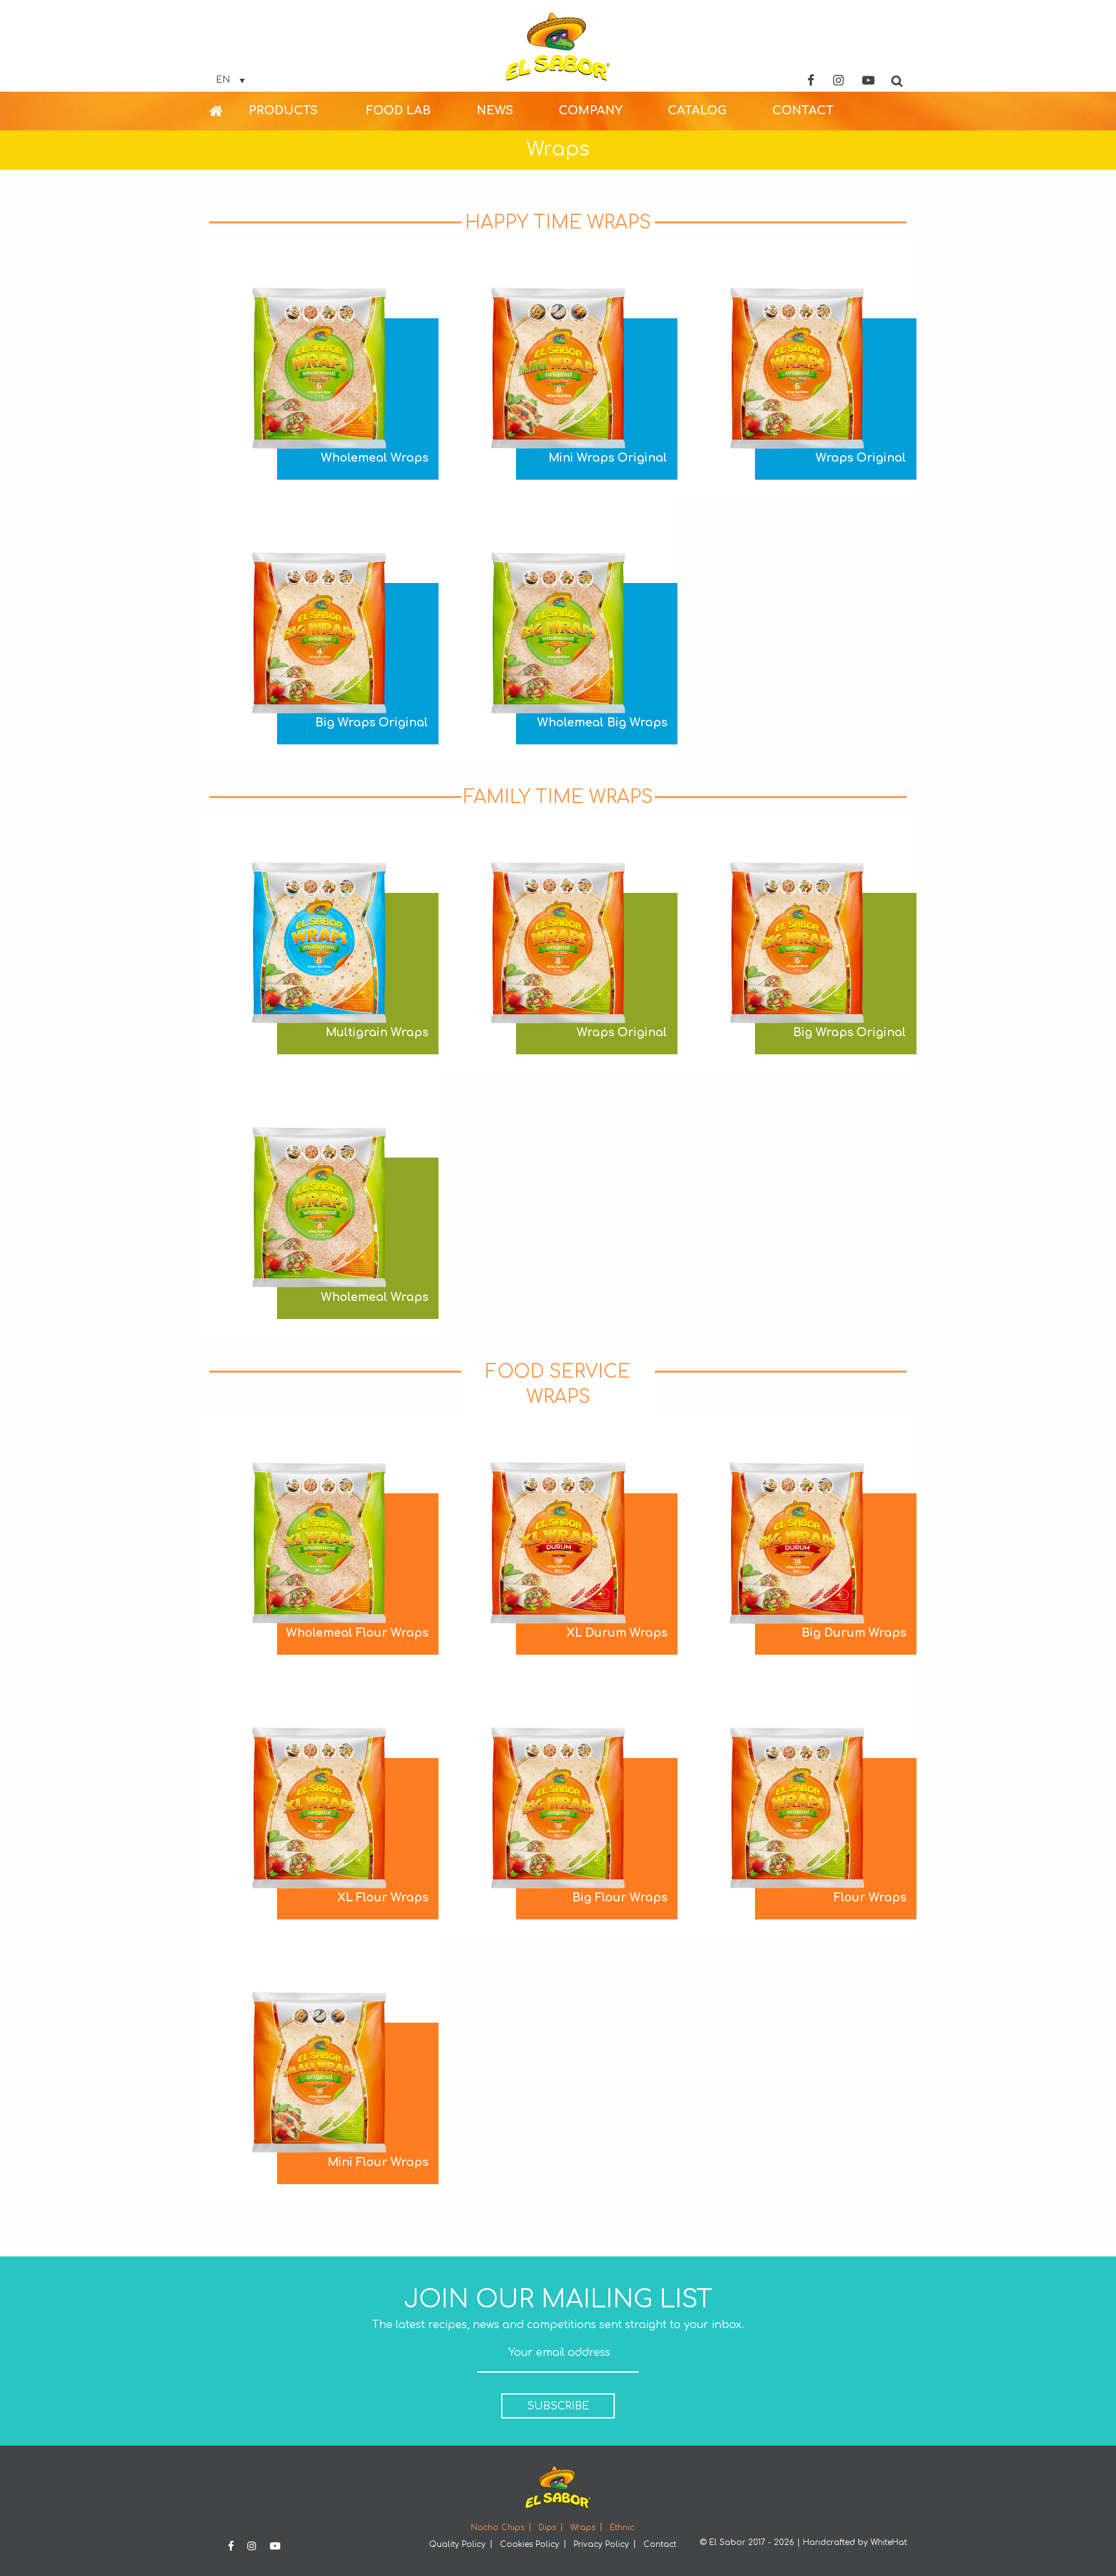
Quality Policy (457, 2544)
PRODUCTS (283, 110)
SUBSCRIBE (558, 2406)
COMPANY (591, 110)
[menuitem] (229, 111)
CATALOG (697, 110)
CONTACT (803, 110)
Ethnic (622, 2528)
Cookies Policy (530, 2544)
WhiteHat (889, 2542)
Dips (547, 2528)
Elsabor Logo (558, 47)
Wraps (583, 2528)
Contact (660, 2544)
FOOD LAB (398, 110)
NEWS (495, 110)
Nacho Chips (498, 2528)
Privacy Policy (601, 2544)
